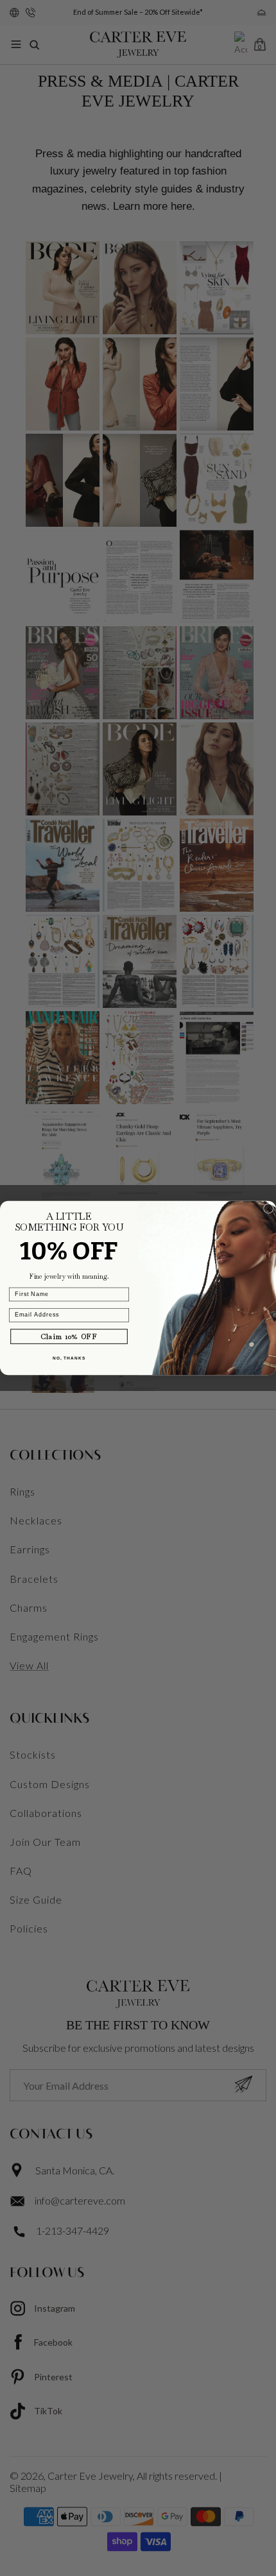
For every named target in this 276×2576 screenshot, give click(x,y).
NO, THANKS (69, 1358)
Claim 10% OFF (69, 1336)
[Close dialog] (269, 1208)
